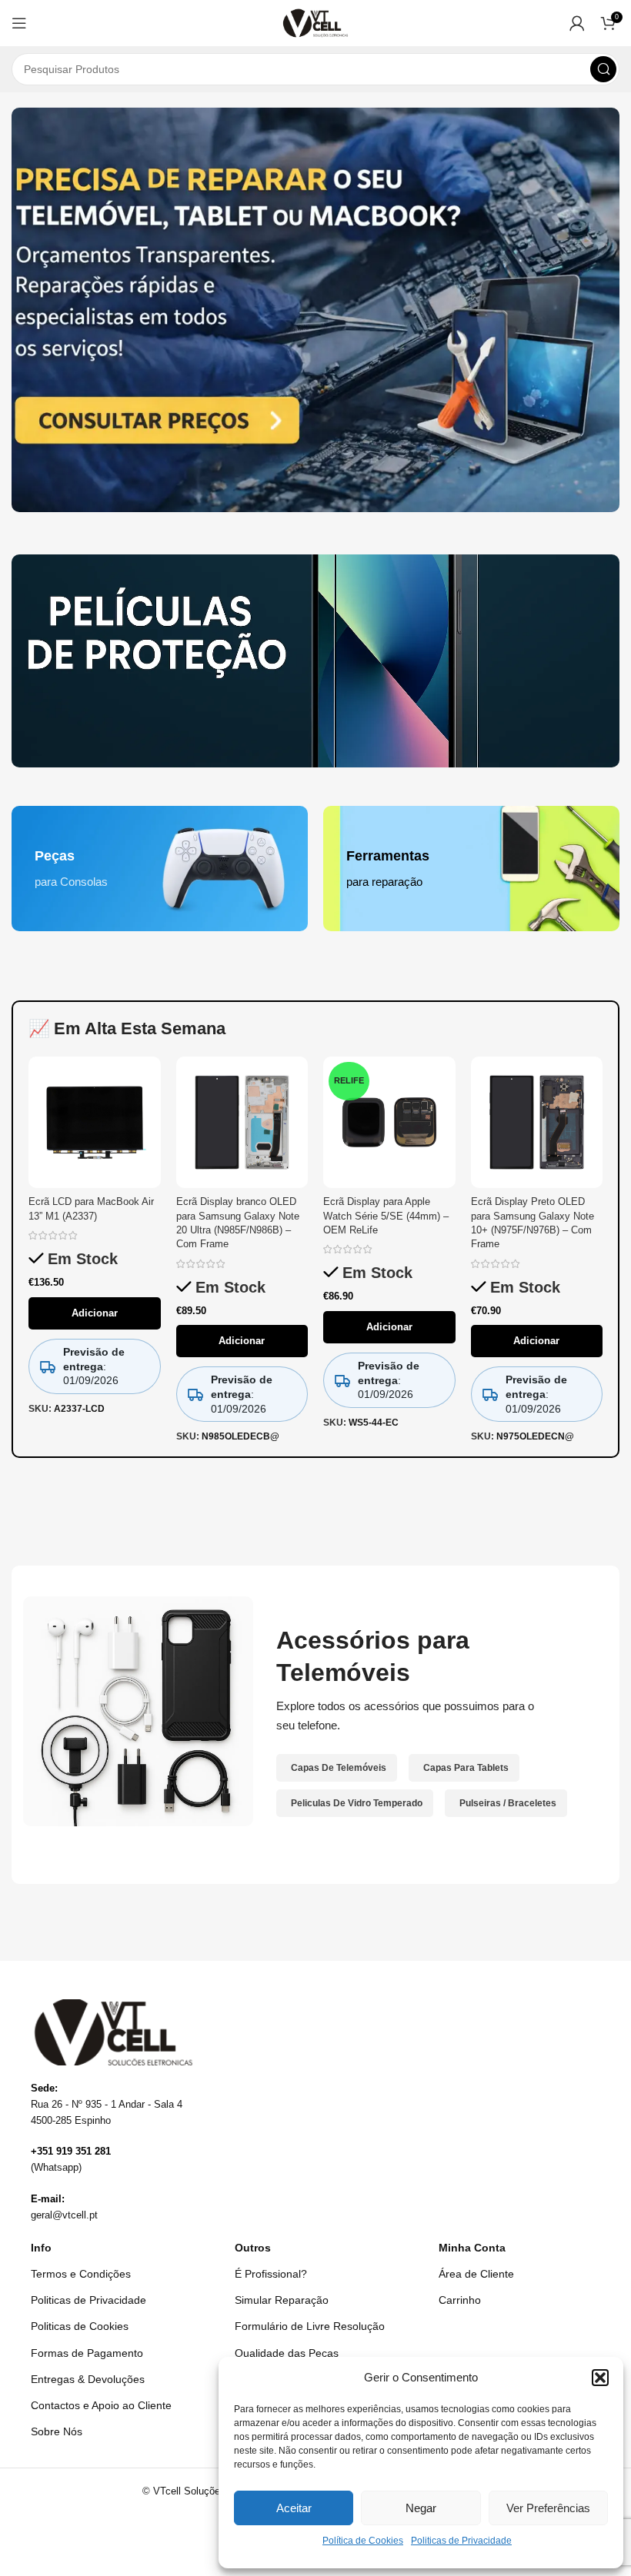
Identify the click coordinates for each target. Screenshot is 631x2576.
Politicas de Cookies (80, 2326)
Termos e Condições (81, 2274)
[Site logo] (316, 22)
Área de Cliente (476, 2274)
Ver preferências (548, 2508)
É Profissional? (271, 2274)
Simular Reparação (282, 2300)
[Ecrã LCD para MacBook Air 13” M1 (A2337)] (95, 1123)
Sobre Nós (57, 2431)
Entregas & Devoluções (88, 2379)
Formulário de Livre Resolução (310, 2326)
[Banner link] (315, 661)
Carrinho (460, 2300)
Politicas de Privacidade (461, 2541)
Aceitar (294, 2508)
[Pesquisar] (603, 69)
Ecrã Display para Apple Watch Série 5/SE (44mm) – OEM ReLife (386, 1215)
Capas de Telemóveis (339, 1768)
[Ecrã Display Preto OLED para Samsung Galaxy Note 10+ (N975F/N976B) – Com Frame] (537, 1123)
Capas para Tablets (466, 1768)
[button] (600, 2378)
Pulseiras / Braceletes (508, 1803)
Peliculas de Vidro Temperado (357, 1803)
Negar (421, 2508)
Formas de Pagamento (87, 2353)
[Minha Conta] (577, 23)
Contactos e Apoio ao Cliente (101, 2405)
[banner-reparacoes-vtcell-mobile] (315, 310)
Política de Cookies (363, 2541)
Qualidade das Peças (287, 2353)
